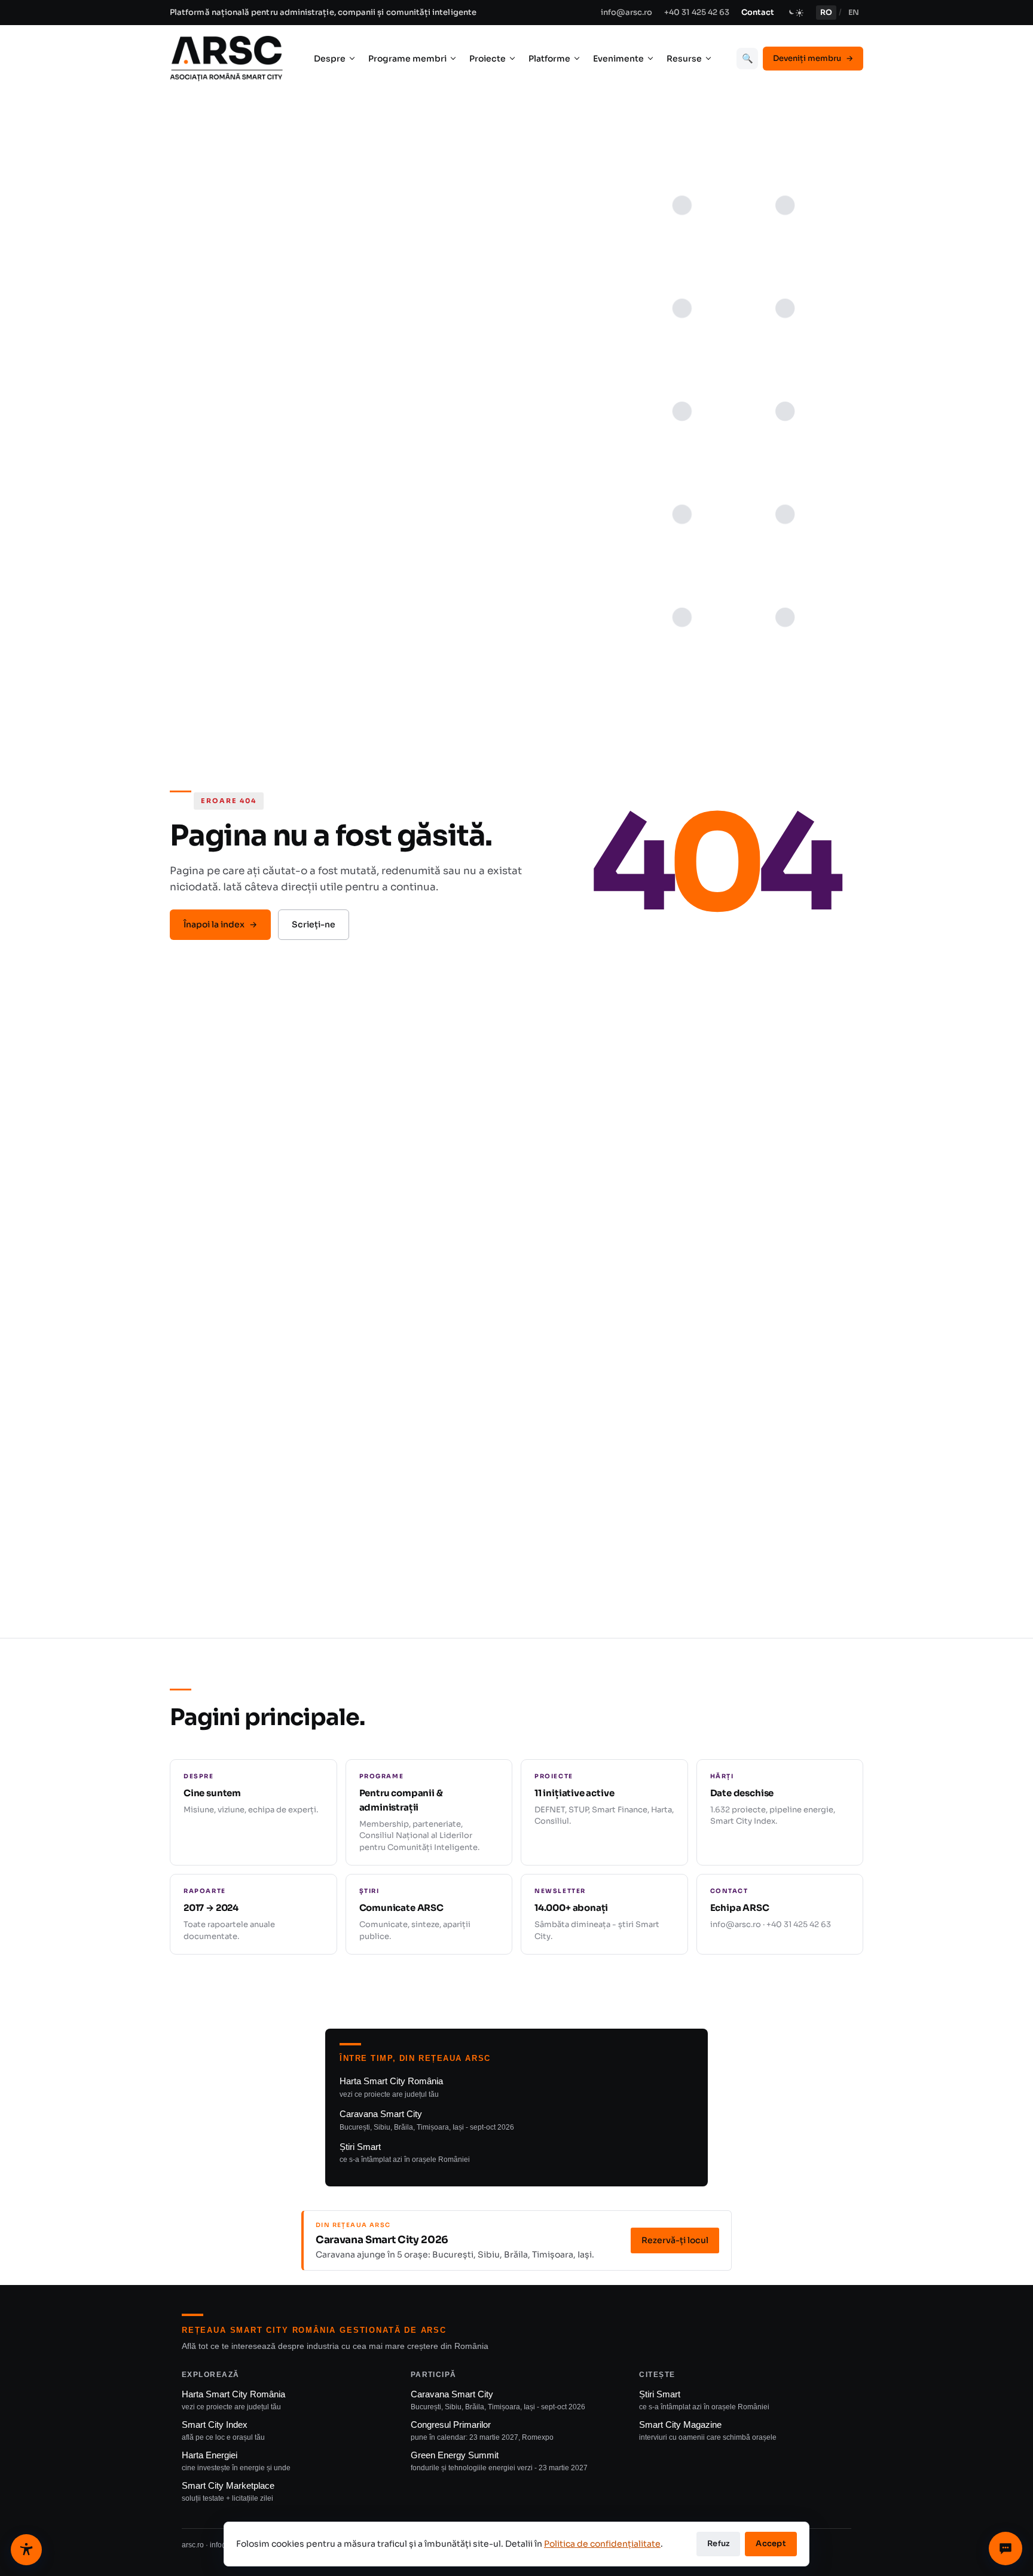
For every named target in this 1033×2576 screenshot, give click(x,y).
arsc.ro (193, 2545)
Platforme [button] (549, 59)
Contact (758, 12)
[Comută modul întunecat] (795, 13)
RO (826, 13)
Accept (771, 2543)
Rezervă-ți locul (675, 2240)
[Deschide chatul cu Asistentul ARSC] (1006, 2549)
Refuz (718, 2543)
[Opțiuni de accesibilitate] (26, 2550)
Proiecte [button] (488, 59)
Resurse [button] (684, 59)
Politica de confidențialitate (602, 2544)
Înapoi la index (220, 924)
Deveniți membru (813, 58)
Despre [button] (330, 59)
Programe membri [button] (407, 59)
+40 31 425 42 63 (697, 12)
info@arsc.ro (626, 12)
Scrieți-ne (314, 924)
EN (854, 13)
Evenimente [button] (618, 59)
